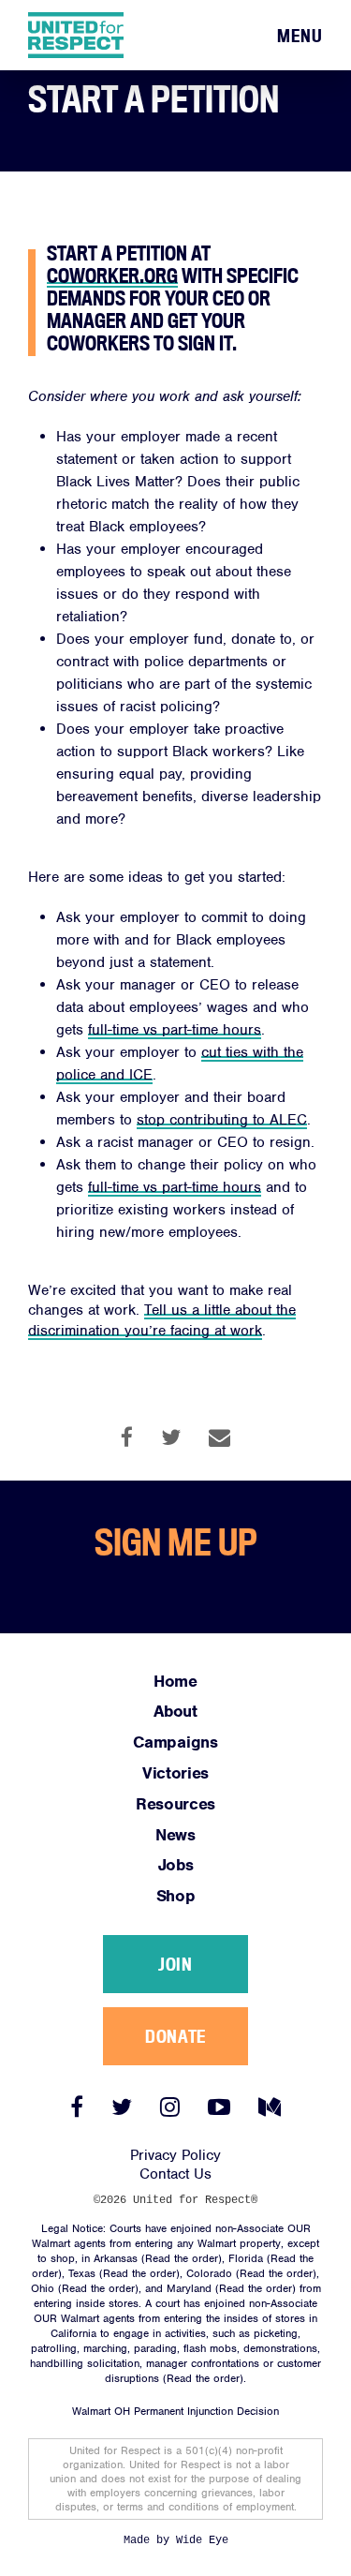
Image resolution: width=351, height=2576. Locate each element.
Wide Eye (202, 2540)
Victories (175, 1773)
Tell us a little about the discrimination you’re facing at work (162, 1320)
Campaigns (175, 1742)
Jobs (176, 1865)
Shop (176, 1896)
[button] (300, 37)
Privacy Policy (175, 2155)
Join (175, 1964)
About (175, 1711)
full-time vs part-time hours (175, 1187)
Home (175, 1681)
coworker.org (112, 275)
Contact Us (175, 2174)
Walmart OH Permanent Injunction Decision (175, 2411)
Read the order (182, 2258)
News (175, 1835)
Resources (175, 1804)
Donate (175, 2036)
